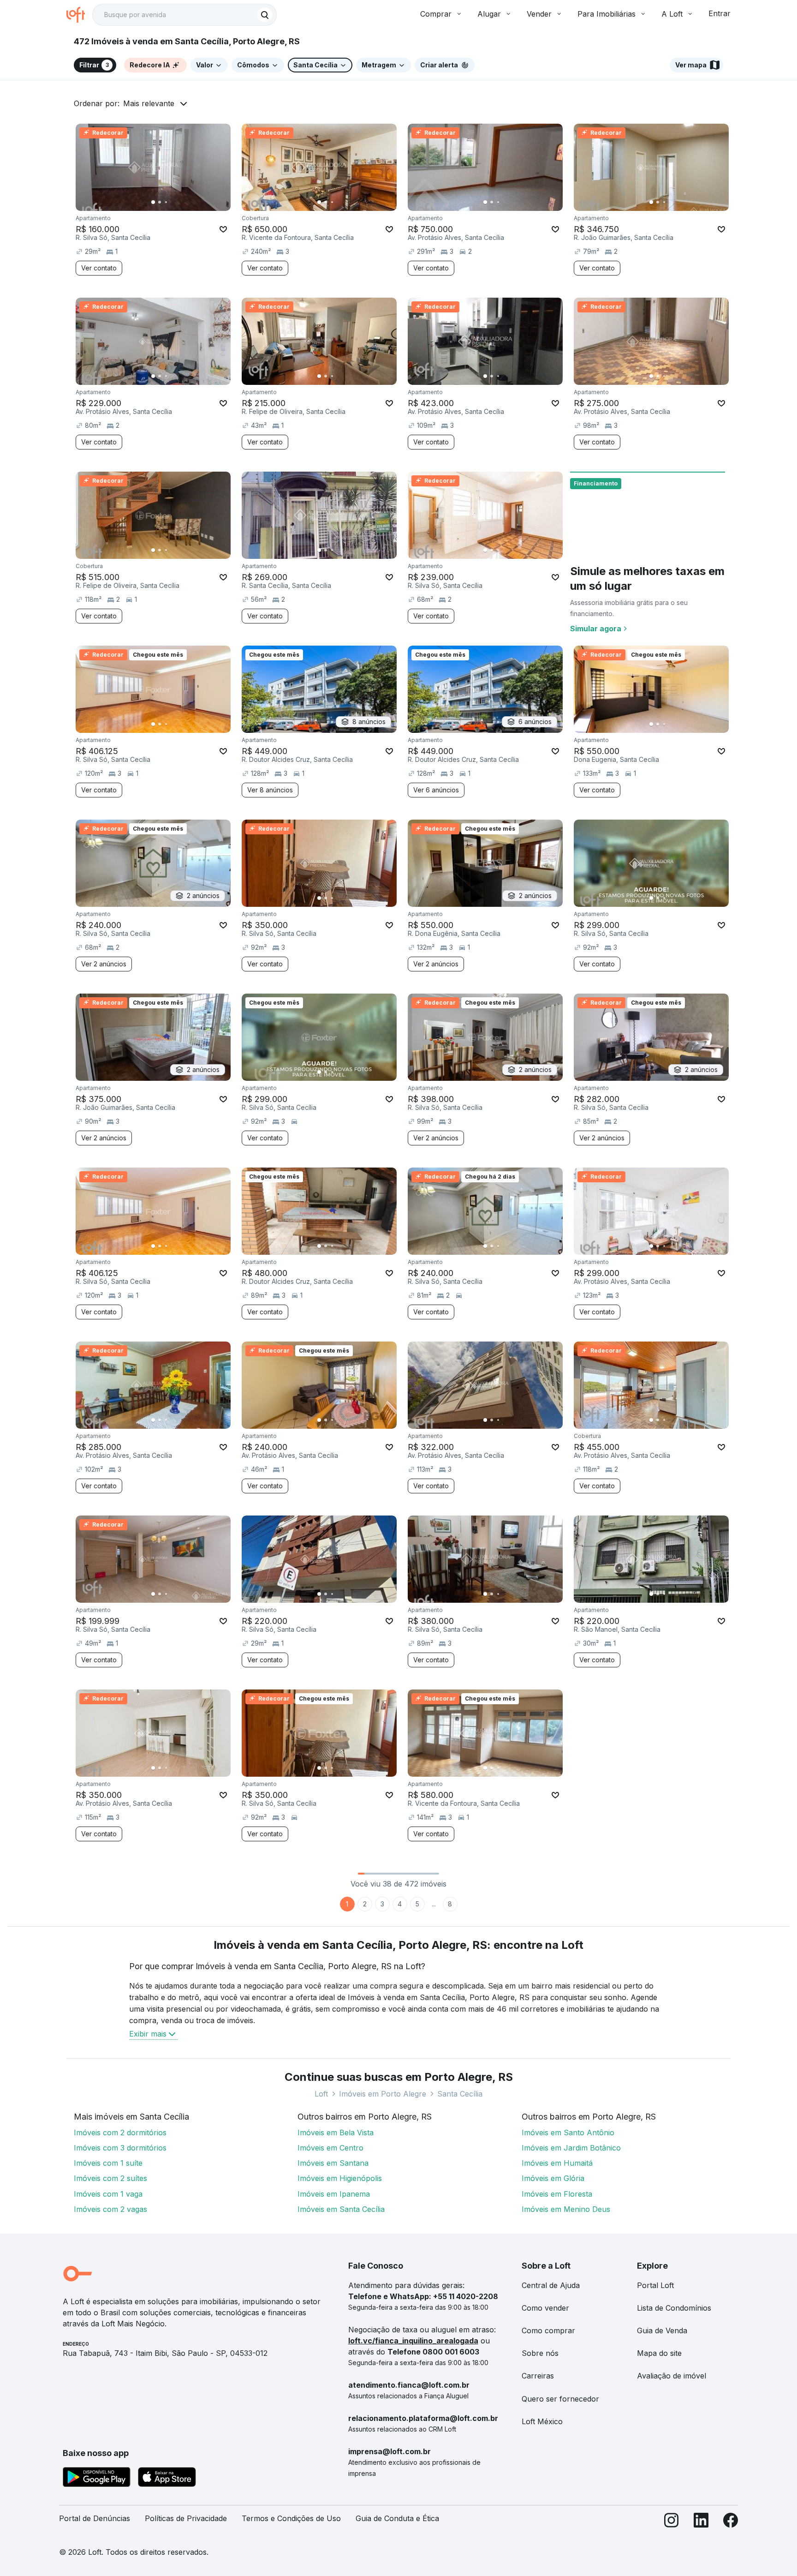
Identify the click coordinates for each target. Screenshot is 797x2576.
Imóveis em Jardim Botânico (571, 2148)
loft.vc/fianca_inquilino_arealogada (413, 2341)
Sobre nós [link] (540, 2353)
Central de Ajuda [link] (551, 2285)
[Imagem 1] (153, 202)
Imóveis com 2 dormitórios (120, 2133)
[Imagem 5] (179, 202)
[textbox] (184, 15)
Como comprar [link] (548, 2330)
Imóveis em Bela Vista (336, 2133)
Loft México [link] (542, 2421)
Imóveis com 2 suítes (110, 2178)
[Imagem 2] (160, 202)
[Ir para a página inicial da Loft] (79, 15)
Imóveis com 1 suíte (108, 2163)
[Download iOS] (167, 2479)
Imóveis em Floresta (557, 2194)
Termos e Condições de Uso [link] (291, 2518)
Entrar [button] (720, 13)
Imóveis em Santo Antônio (568, 2133)
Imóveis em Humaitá (557, 2163)
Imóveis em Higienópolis (340, 2178)
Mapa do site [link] (659, 2353)
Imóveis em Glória (553, 2178)
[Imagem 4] (172, 202)
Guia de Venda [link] (662, 2330)
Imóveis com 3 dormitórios (120, 2148)
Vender (539, 14)
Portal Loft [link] (655, 2285)
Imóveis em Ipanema (334, 2194)
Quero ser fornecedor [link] (560, 2399)
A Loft (672, 14)
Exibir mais (148, 2034)
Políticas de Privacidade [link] (186, 2518)
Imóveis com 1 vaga (108, 2194)
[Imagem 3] (166, 202)
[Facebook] (731, 2522)
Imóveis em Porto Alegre (383, 2094)
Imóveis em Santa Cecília (341, 2209)
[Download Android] (97, 2479)
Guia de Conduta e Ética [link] (397, 2518)
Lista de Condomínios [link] (674, 2308)
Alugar (489, 14)
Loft (321, 2094)
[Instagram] (672, 2522)
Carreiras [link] (538, 2376)
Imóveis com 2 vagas (110, 2209)
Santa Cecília (460, 2094)
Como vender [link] (545, 2308)
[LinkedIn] (701, 2522)
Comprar (436, 14)
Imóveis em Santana (333, 2163)
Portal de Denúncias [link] (95, 2518)
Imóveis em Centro (330, 2148)
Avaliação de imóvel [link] (672, 2376)
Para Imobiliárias (607, 14)
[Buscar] (265, 15)
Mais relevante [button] (149, 103)
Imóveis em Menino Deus (566, 2209)
